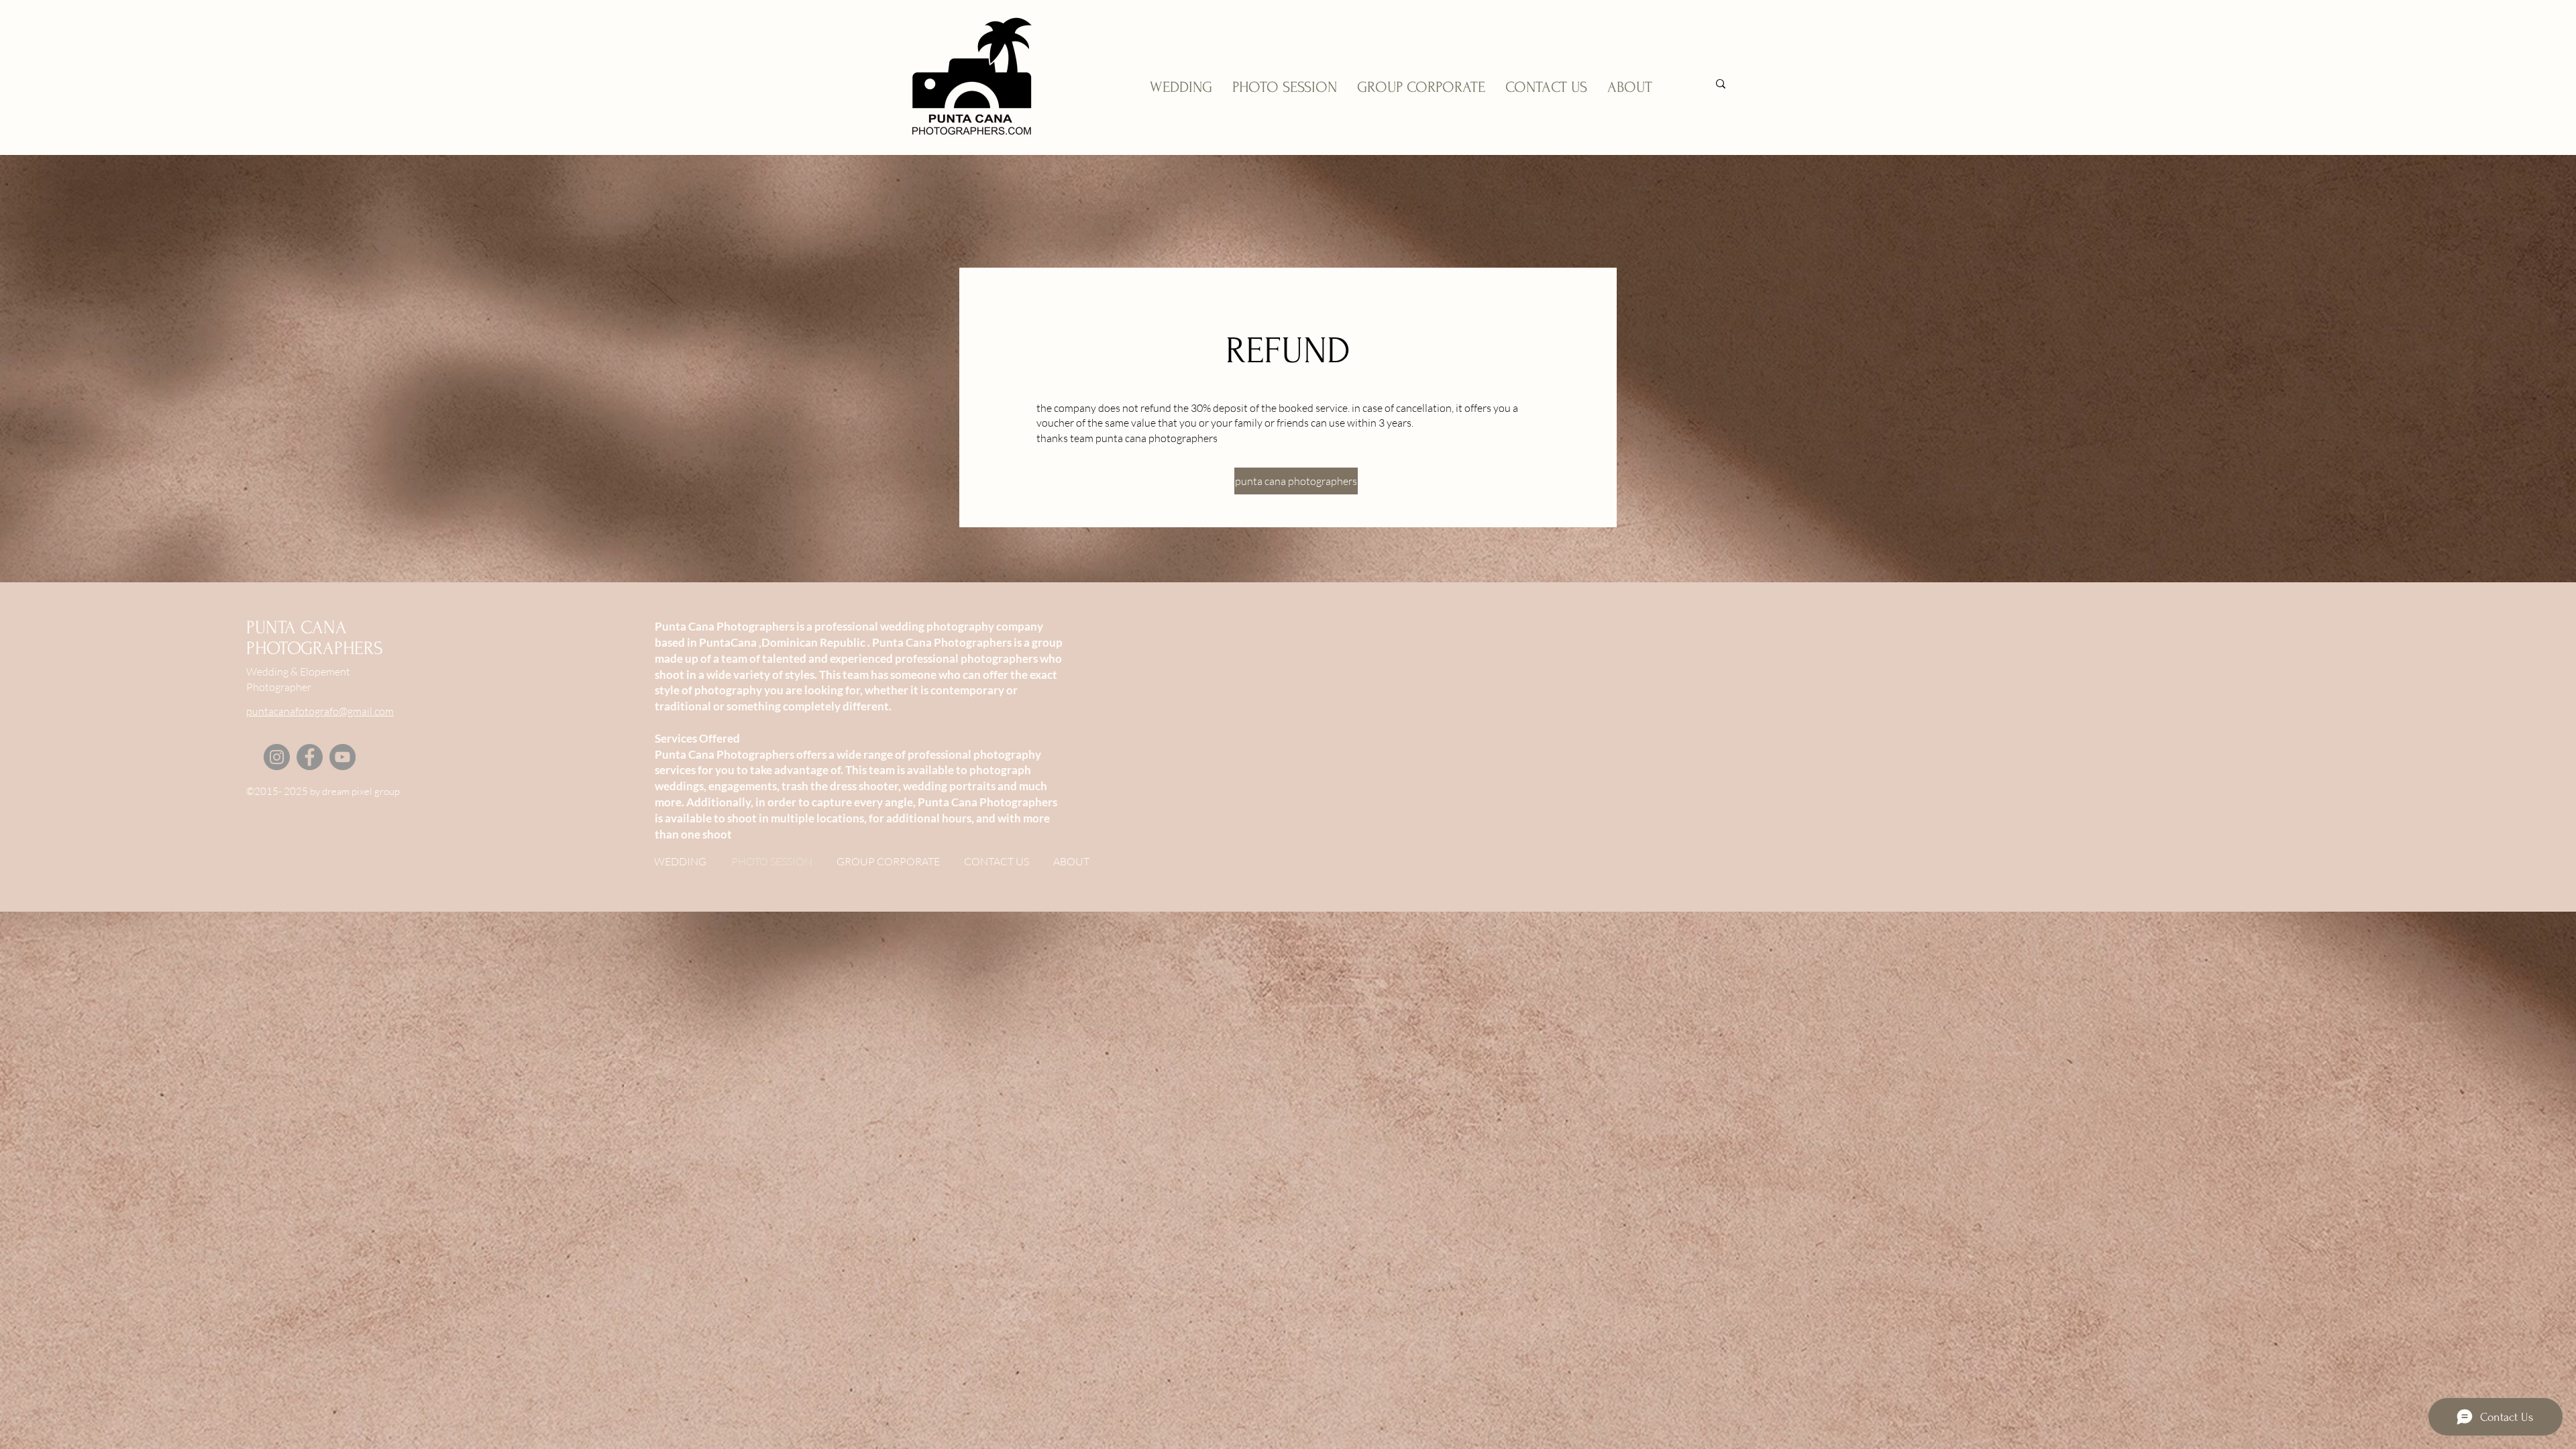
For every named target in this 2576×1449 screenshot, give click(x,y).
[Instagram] (277, 757)
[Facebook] (310, 757)
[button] (1288, 481)
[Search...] (1721, 84)
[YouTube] (342, 757)
